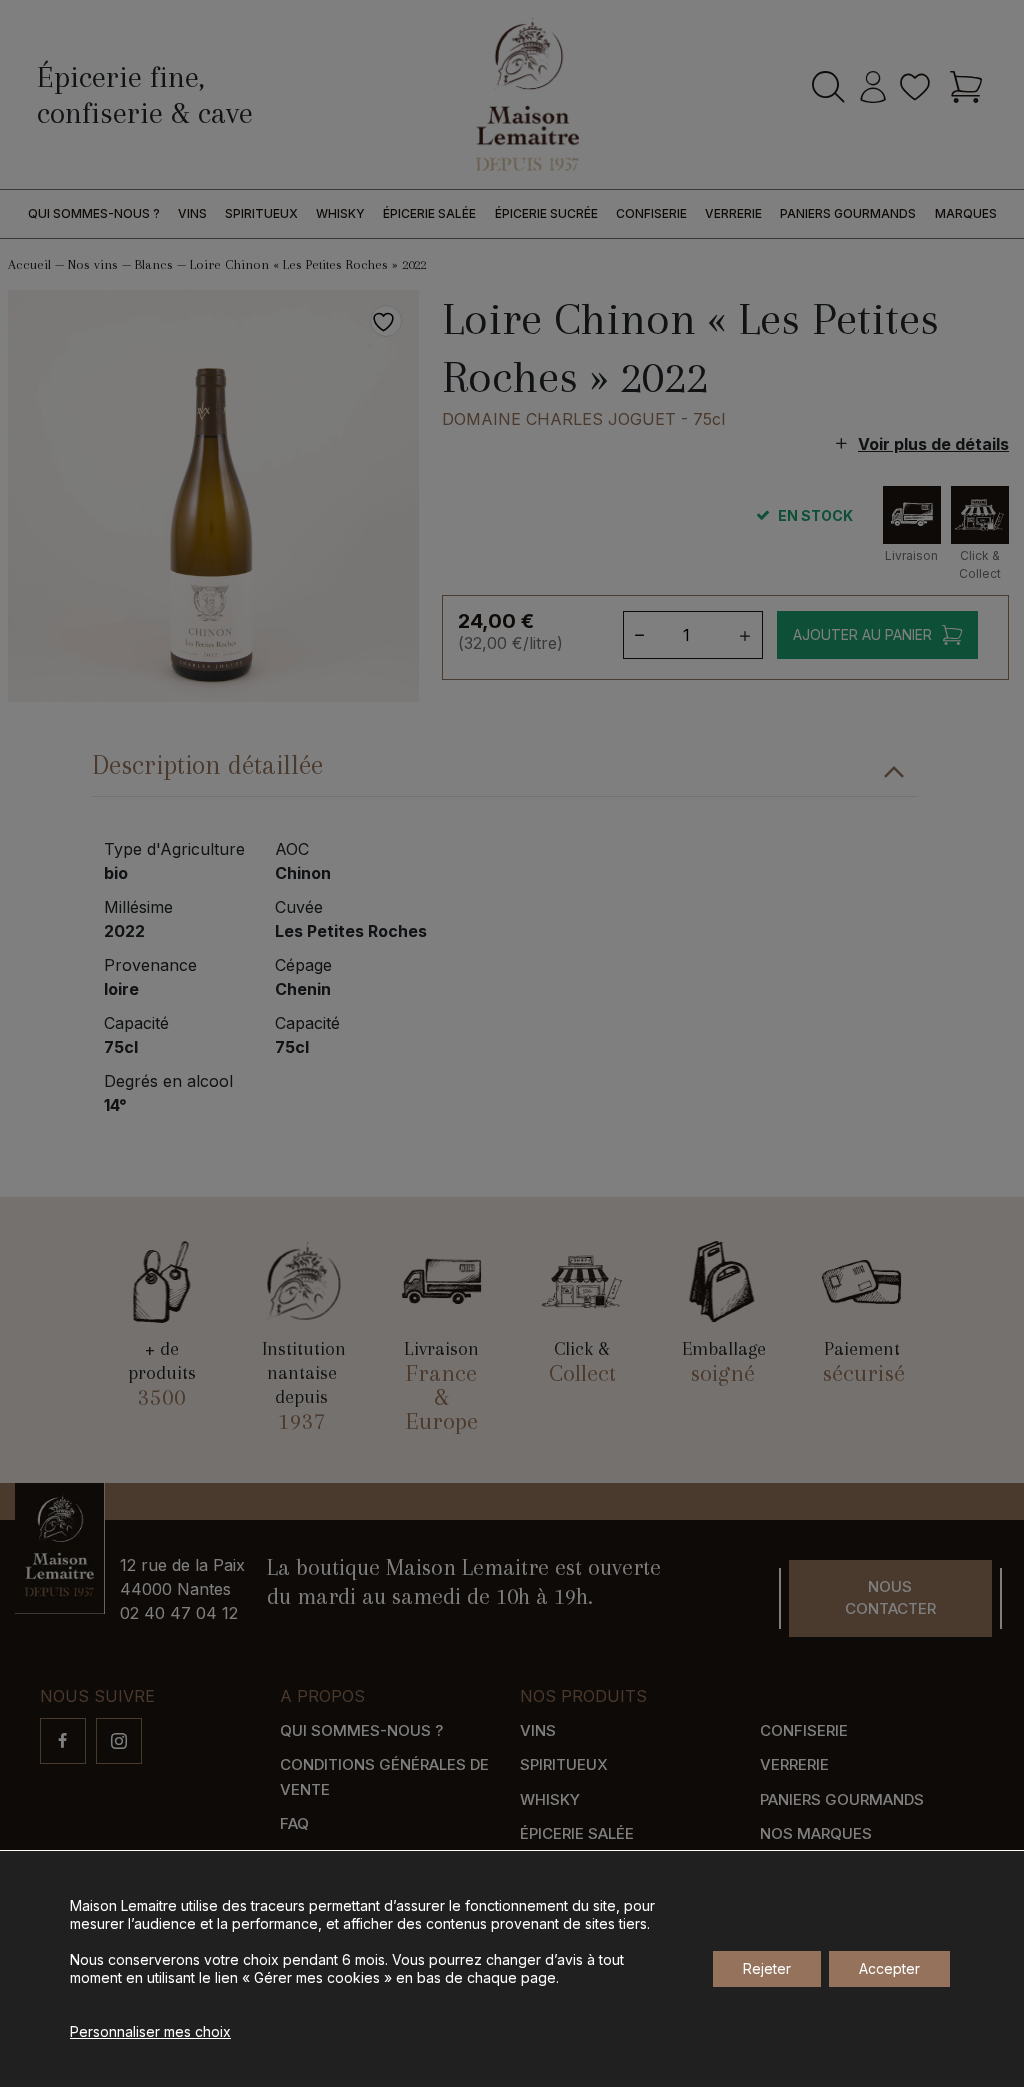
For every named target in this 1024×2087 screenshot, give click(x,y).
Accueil (29, 264)
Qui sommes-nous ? (94, 213)
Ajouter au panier (862, 634)
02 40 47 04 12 (179, 1613)
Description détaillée (207, 765)
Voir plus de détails (933, 444)
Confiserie (651, 213)
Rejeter (767, 1968)
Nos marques (816, 1833)
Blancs (154, 264)
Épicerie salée (429, 213)
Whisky (340, 213)
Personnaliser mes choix (150, 2031)
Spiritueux (261, 213)
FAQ (294, 1823)
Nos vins (93, 264)
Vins (192, 213)
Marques (966, 213)
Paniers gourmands (848, 213)
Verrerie (733, 213)
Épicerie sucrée (546, 213)
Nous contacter (890, 1598)
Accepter (889, 1968)
